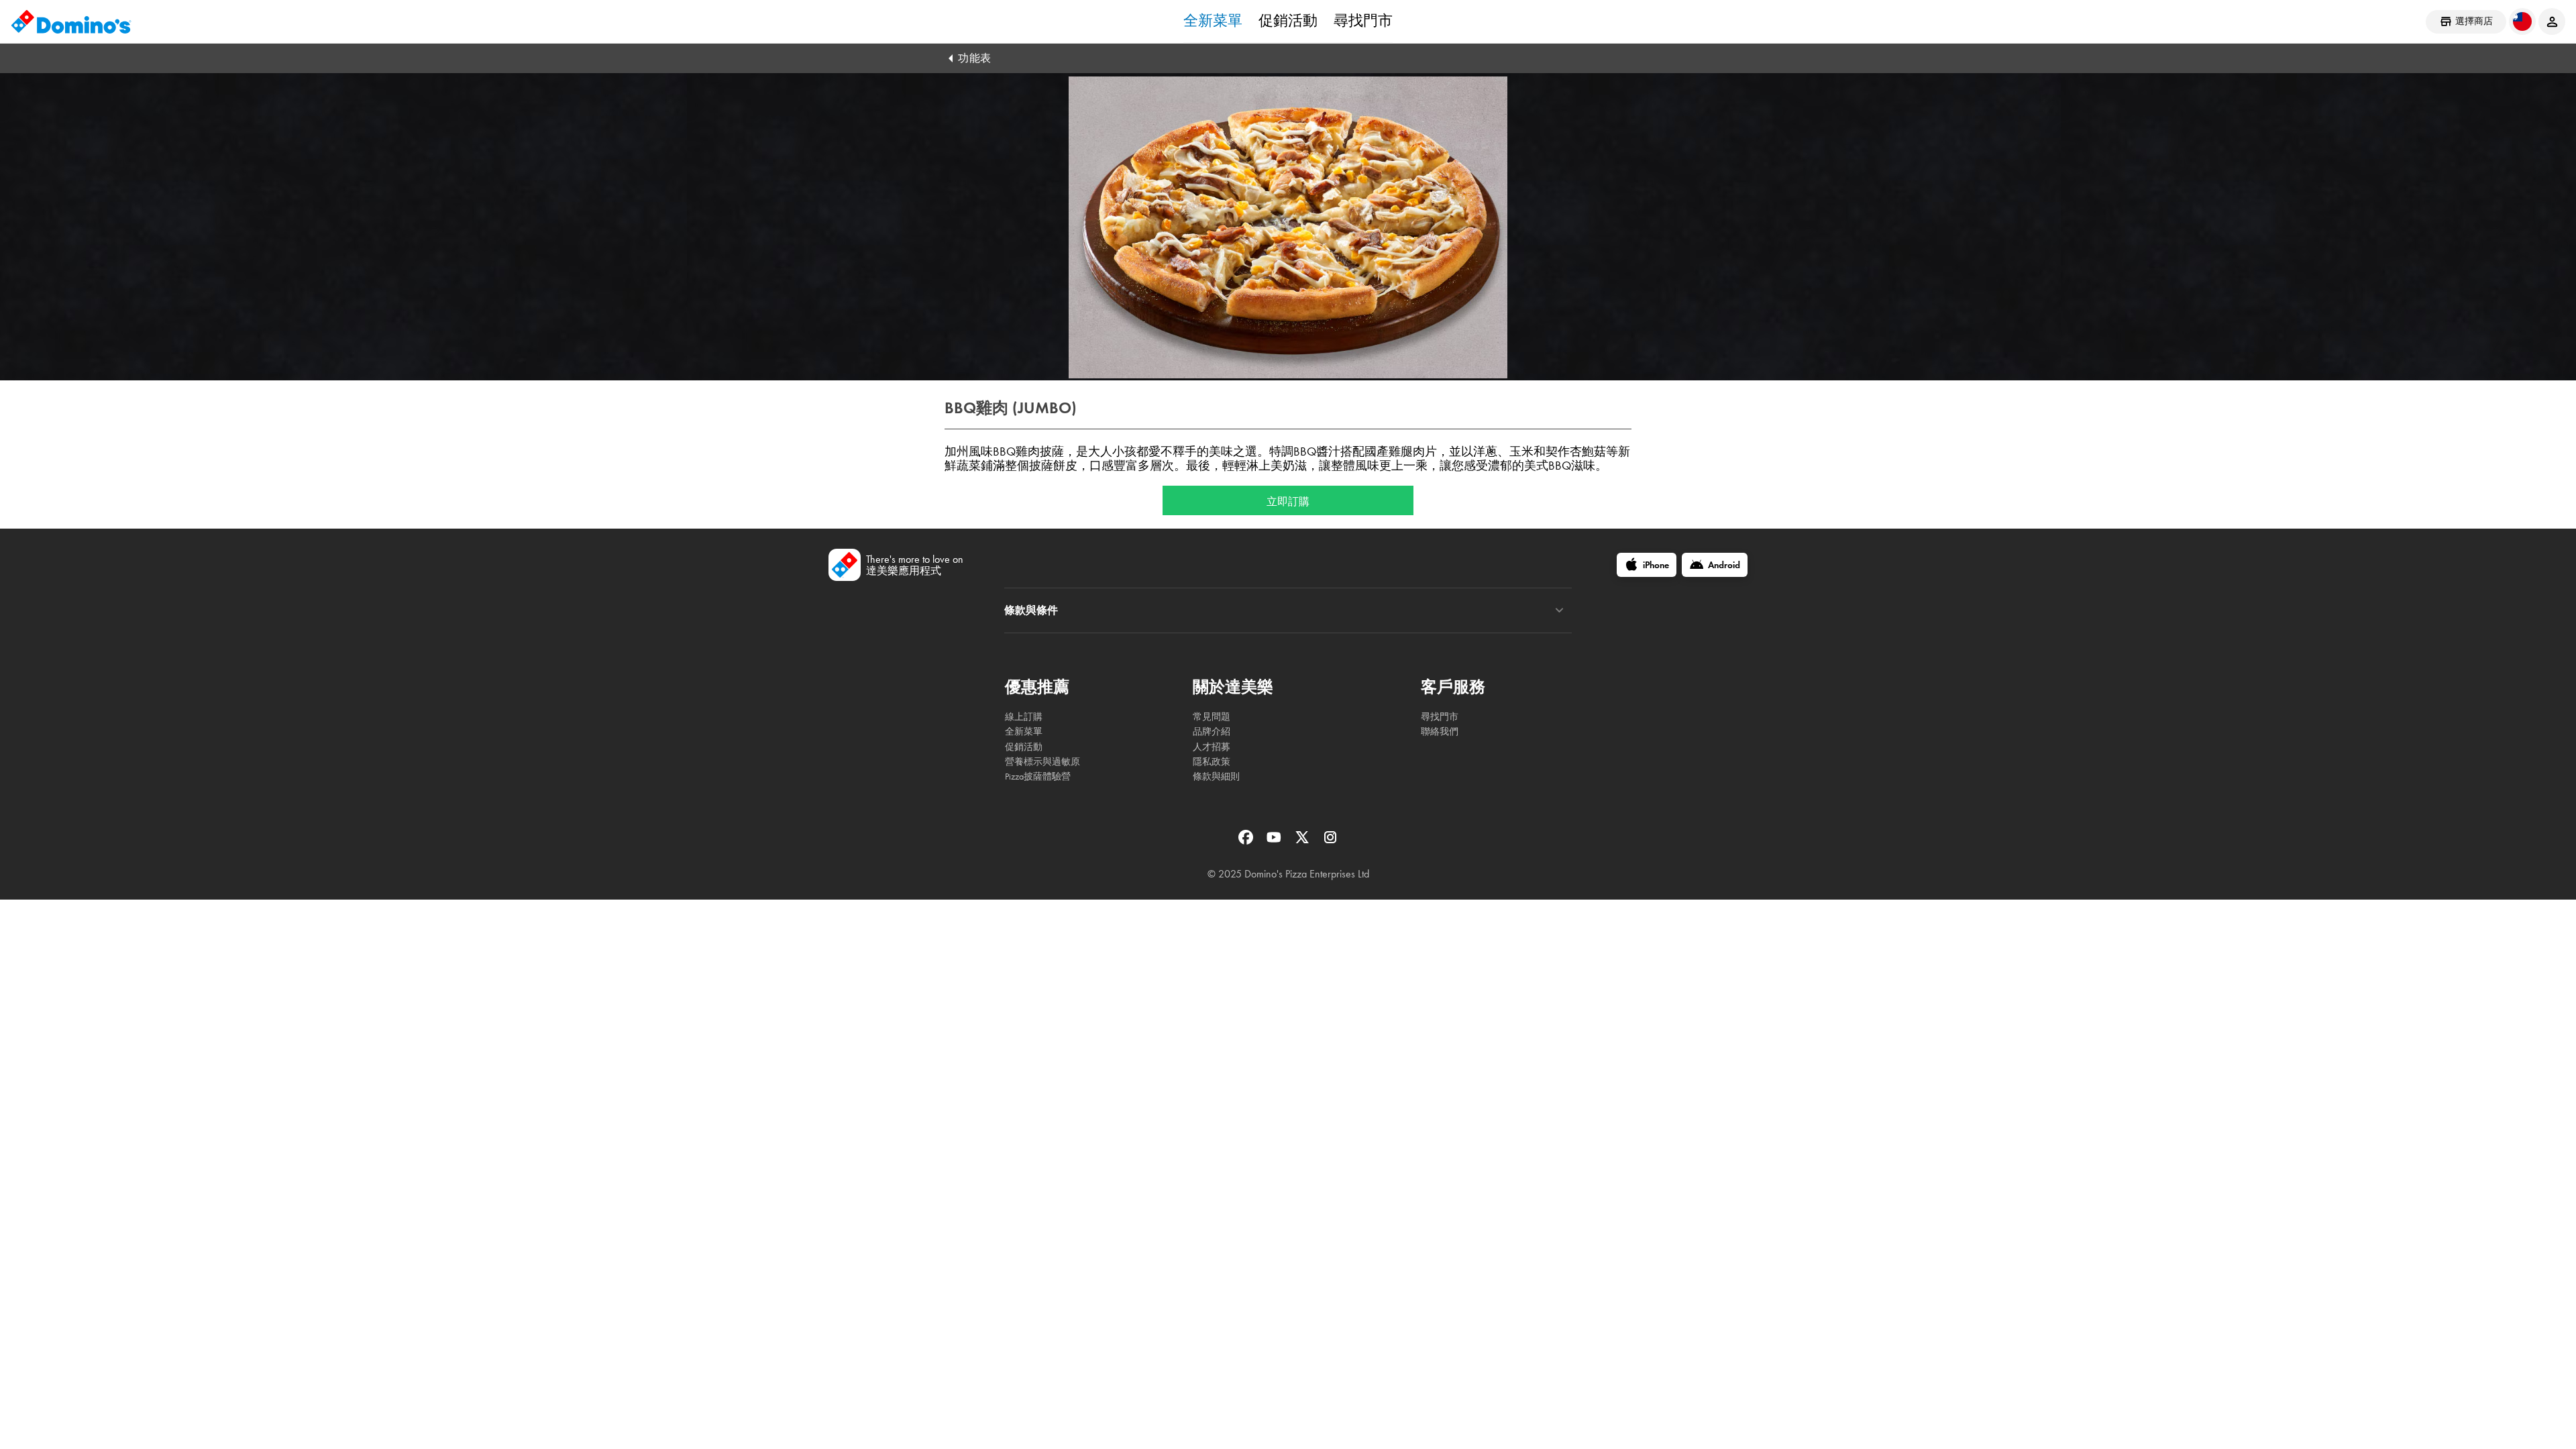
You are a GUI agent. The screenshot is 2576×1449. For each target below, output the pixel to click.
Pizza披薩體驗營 (1038, 776)
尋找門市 (1363, 21)
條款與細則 (1216, 776)
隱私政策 (1212, 762)
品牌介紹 (1212, 732)
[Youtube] (1275, 842)
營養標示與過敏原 (1042, 762)
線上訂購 (1024, 717)
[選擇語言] (2522, 21)
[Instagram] (1330, 842)
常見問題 (1212, 717)
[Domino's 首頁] (71, 21)
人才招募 (1212, 747)
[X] (1303, 842)
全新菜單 (1213, 21)
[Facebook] (1247, 842)
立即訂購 (1288, 500)
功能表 (975, 58)
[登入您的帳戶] (2552, 21)
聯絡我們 (1440, 732)
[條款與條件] (1559, 610)
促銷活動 (1288, 21)
